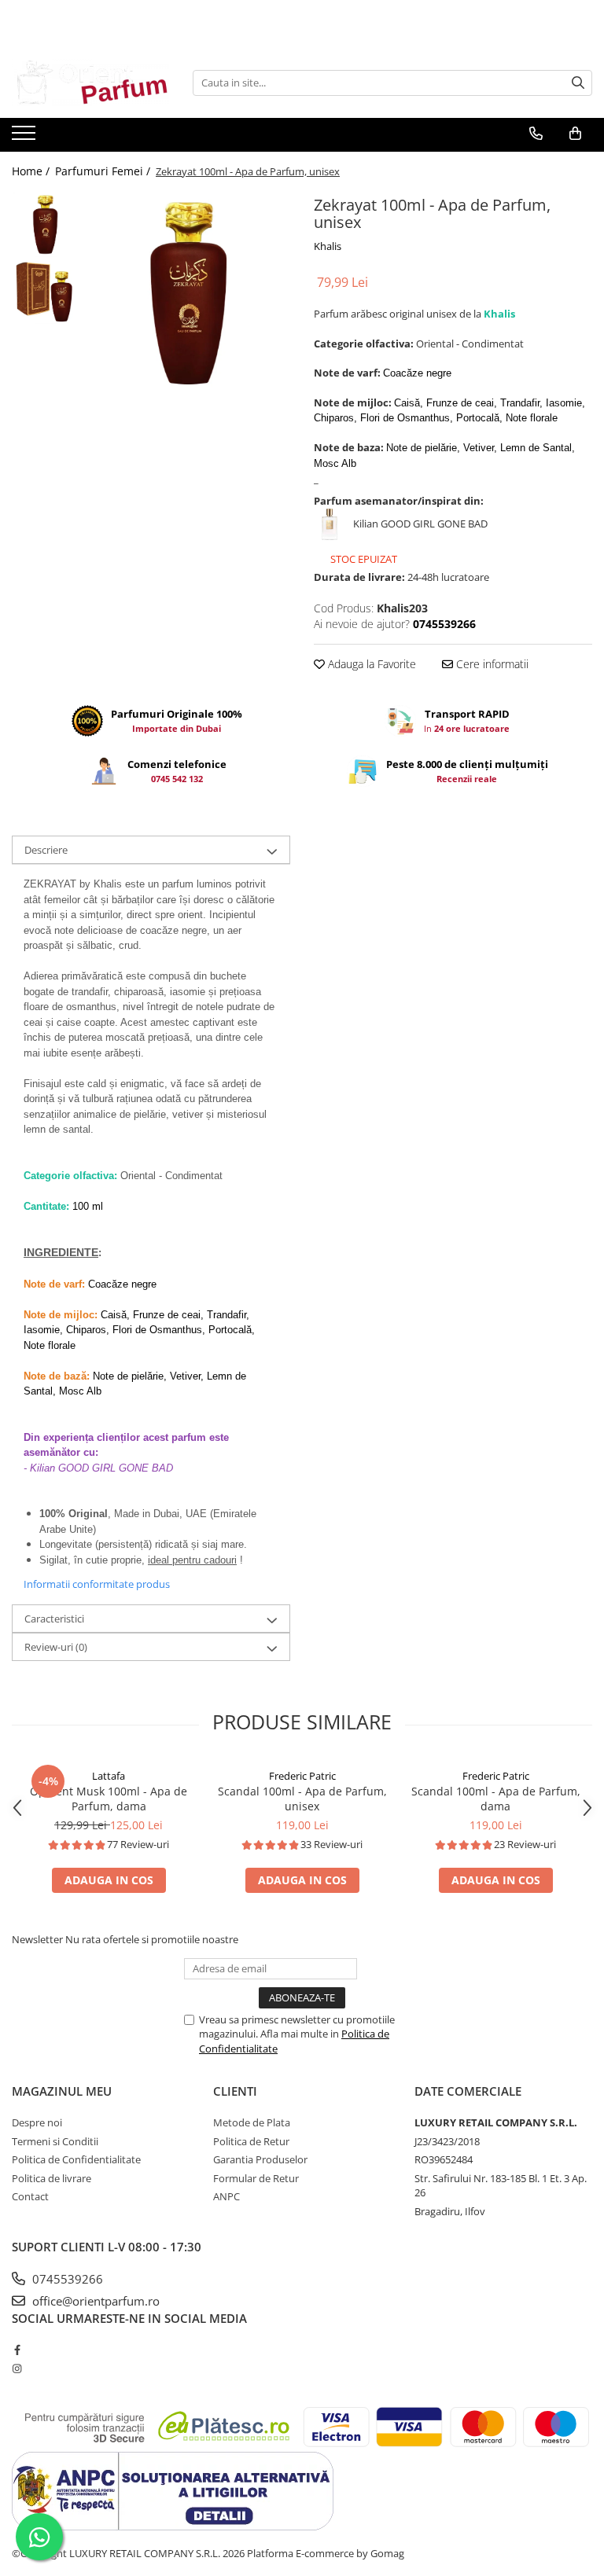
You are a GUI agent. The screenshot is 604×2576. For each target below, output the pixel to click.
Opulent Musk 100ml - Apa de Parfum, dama (109, 1799)
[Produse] (26, 138)
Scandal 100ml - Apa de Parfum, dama (496, 1799)
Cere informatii (491, 664)
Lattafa (109, 1776)
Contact (30, 2196)
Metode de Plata (252, 2122)
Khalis (328, 246)
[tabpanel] (188, 293)
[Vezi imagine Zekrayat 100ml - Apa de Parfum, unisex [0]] (45, 224)
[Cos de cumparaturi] (575, 134)
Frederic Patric (302, 1776)
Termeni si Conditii (55, 2141)
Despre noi (37, 2122)
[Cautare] (578, 83)
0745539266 (66, 2279)
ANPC (226, 2196)
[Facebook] (17, 2350)
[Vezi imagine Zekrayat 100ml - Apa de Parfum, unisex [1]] (45, 291)
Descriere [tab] (46, 850)
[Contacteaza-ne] (536, 134)
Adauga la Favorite (370, 664)
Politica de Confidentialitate (76, 2159)
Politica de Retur (251, 2141)
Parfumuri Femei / (104, 171)
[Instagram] (17, 2368)
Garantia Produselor (260, 2159)
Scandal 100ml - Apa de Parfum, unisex (302, 1799)
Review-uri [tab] (56, 1647)
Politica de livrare (52, 2178)
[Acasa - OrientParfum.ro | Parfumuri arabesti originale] (90, 83)
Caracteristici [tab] (54, 1619)
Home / (32, 171)
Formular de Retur (256, 2178)
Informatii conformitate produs (97, 1584)
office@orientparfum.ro (94, 2301)
